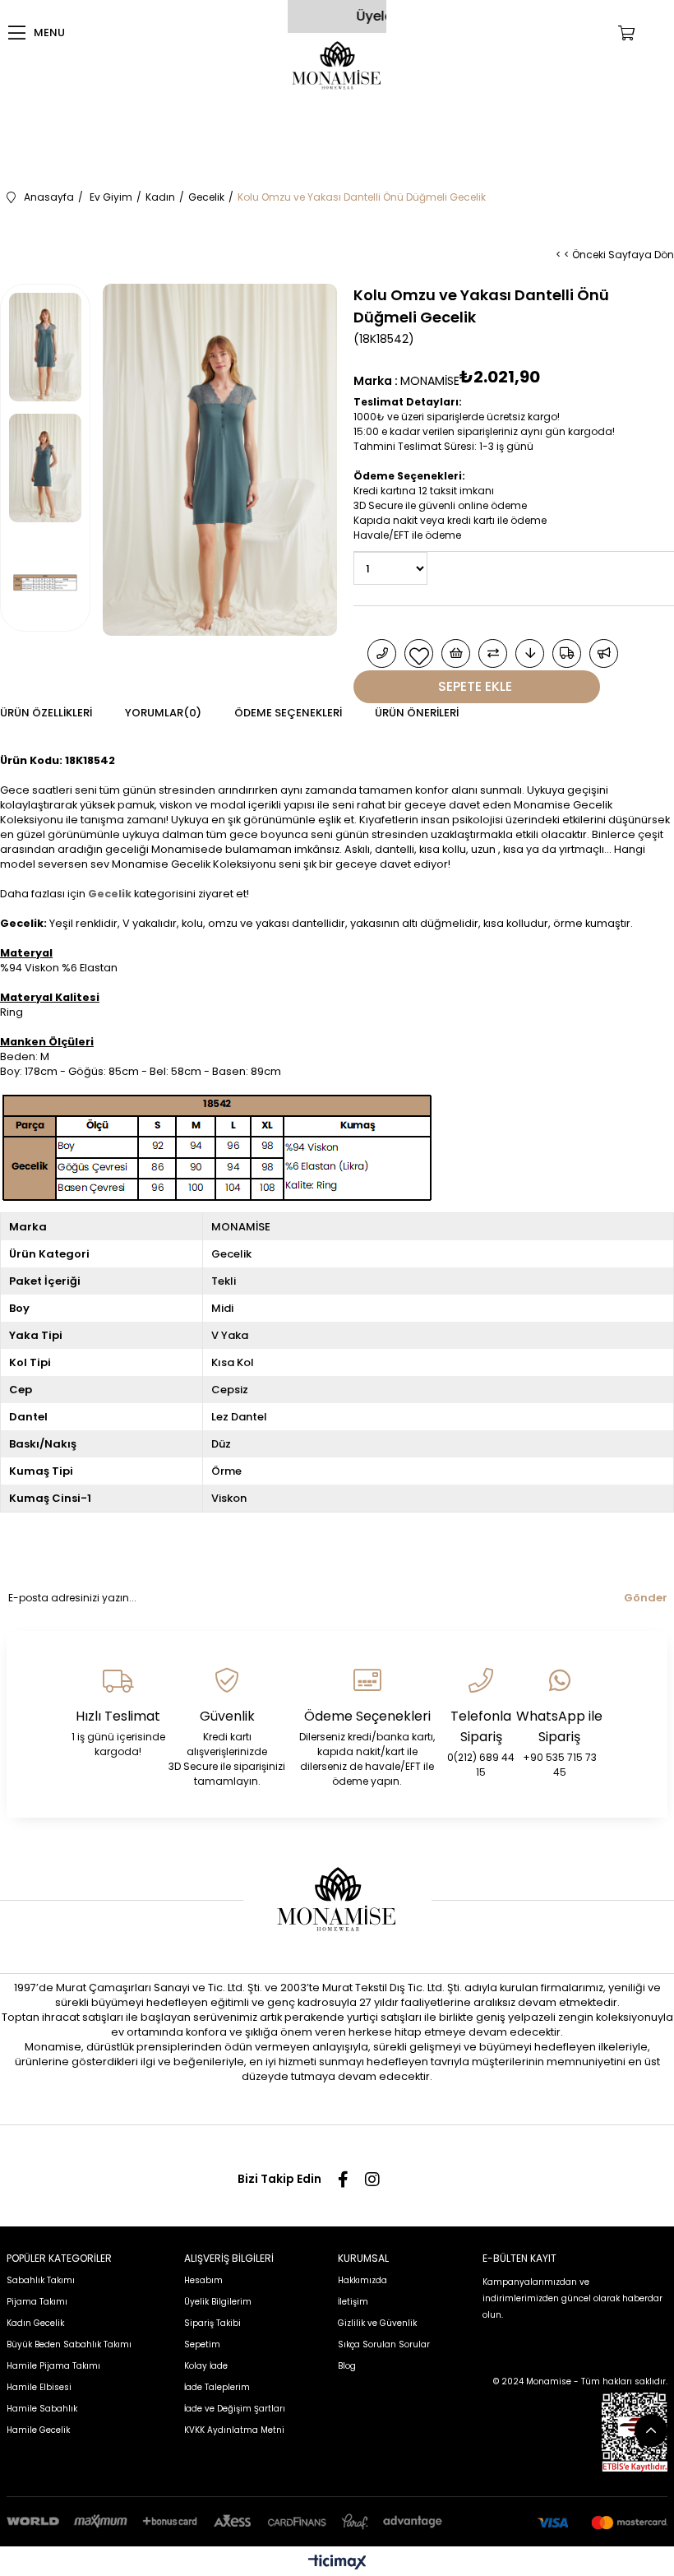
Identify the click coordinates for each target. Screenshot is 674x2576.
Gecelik (110, 894)
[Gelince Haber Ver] (604, 653)
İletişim (353, 2302)
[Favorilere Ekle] (419, 653)
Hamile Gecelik (38, 2430)
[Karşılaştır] (493, 653)
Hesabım (203, 2280)
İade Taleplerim (217, 2387)
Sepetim (202, 2344)
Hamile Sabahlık (42, 2409)
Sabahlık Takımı (41, 2280)
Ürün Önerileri (417, 713)
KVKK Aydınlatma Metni (234, 2430)
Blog (347, 2366)
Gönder (646, 1598)
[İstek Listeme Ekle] (456, 653)
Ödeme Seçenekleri (288, 713)
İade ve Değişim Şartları (235, 2409)
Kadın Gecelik (35, 2323)
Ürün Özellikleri (46, 713)
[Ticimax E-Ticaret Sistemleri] (337, 2563)
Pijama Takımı (37, 2302)
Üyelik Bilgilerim (218, 2302)
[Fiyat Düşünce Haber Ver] (530, 653)
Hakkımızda (362, 2280)
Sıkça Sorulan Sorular (384, 2344)
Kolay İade (206, 2366)
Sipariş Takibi (212, 2323)
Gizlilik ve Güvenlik (377, 2323)
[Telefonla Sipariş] (382, 653)
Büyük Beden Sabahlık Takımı (69, 2344)
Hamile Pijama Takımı (53, 2366)
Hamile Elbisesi (39, 2387)
